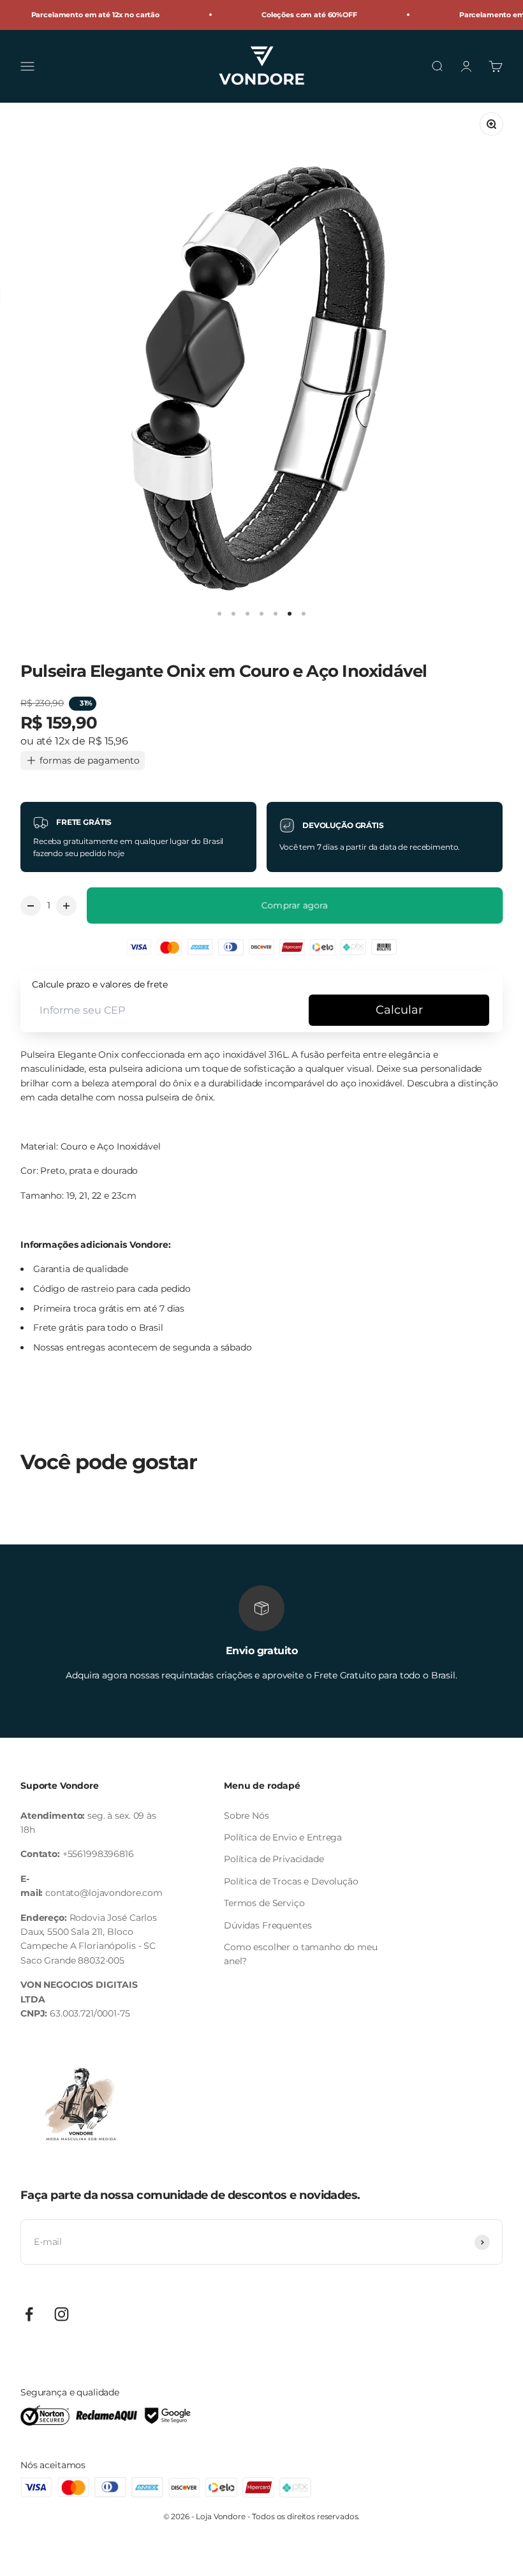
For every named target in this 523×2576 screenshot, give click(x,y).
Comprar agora (295, 905)
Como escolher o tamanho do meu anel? (301, 1954)
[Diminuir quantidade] (31, 906)
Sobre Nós (247, 1816)
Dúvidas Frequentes (268, 1925)
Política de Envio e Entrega (283, 1837)
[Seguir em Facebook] (29, 2314)
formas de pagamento (90, 760)
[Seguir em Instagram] (62, 2314)
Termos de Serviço (264, 1903)
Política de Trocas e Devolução (291, 1881)
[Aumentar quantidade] (66, 906)
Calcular (399, 1010)
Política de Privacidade (274, 1859)
